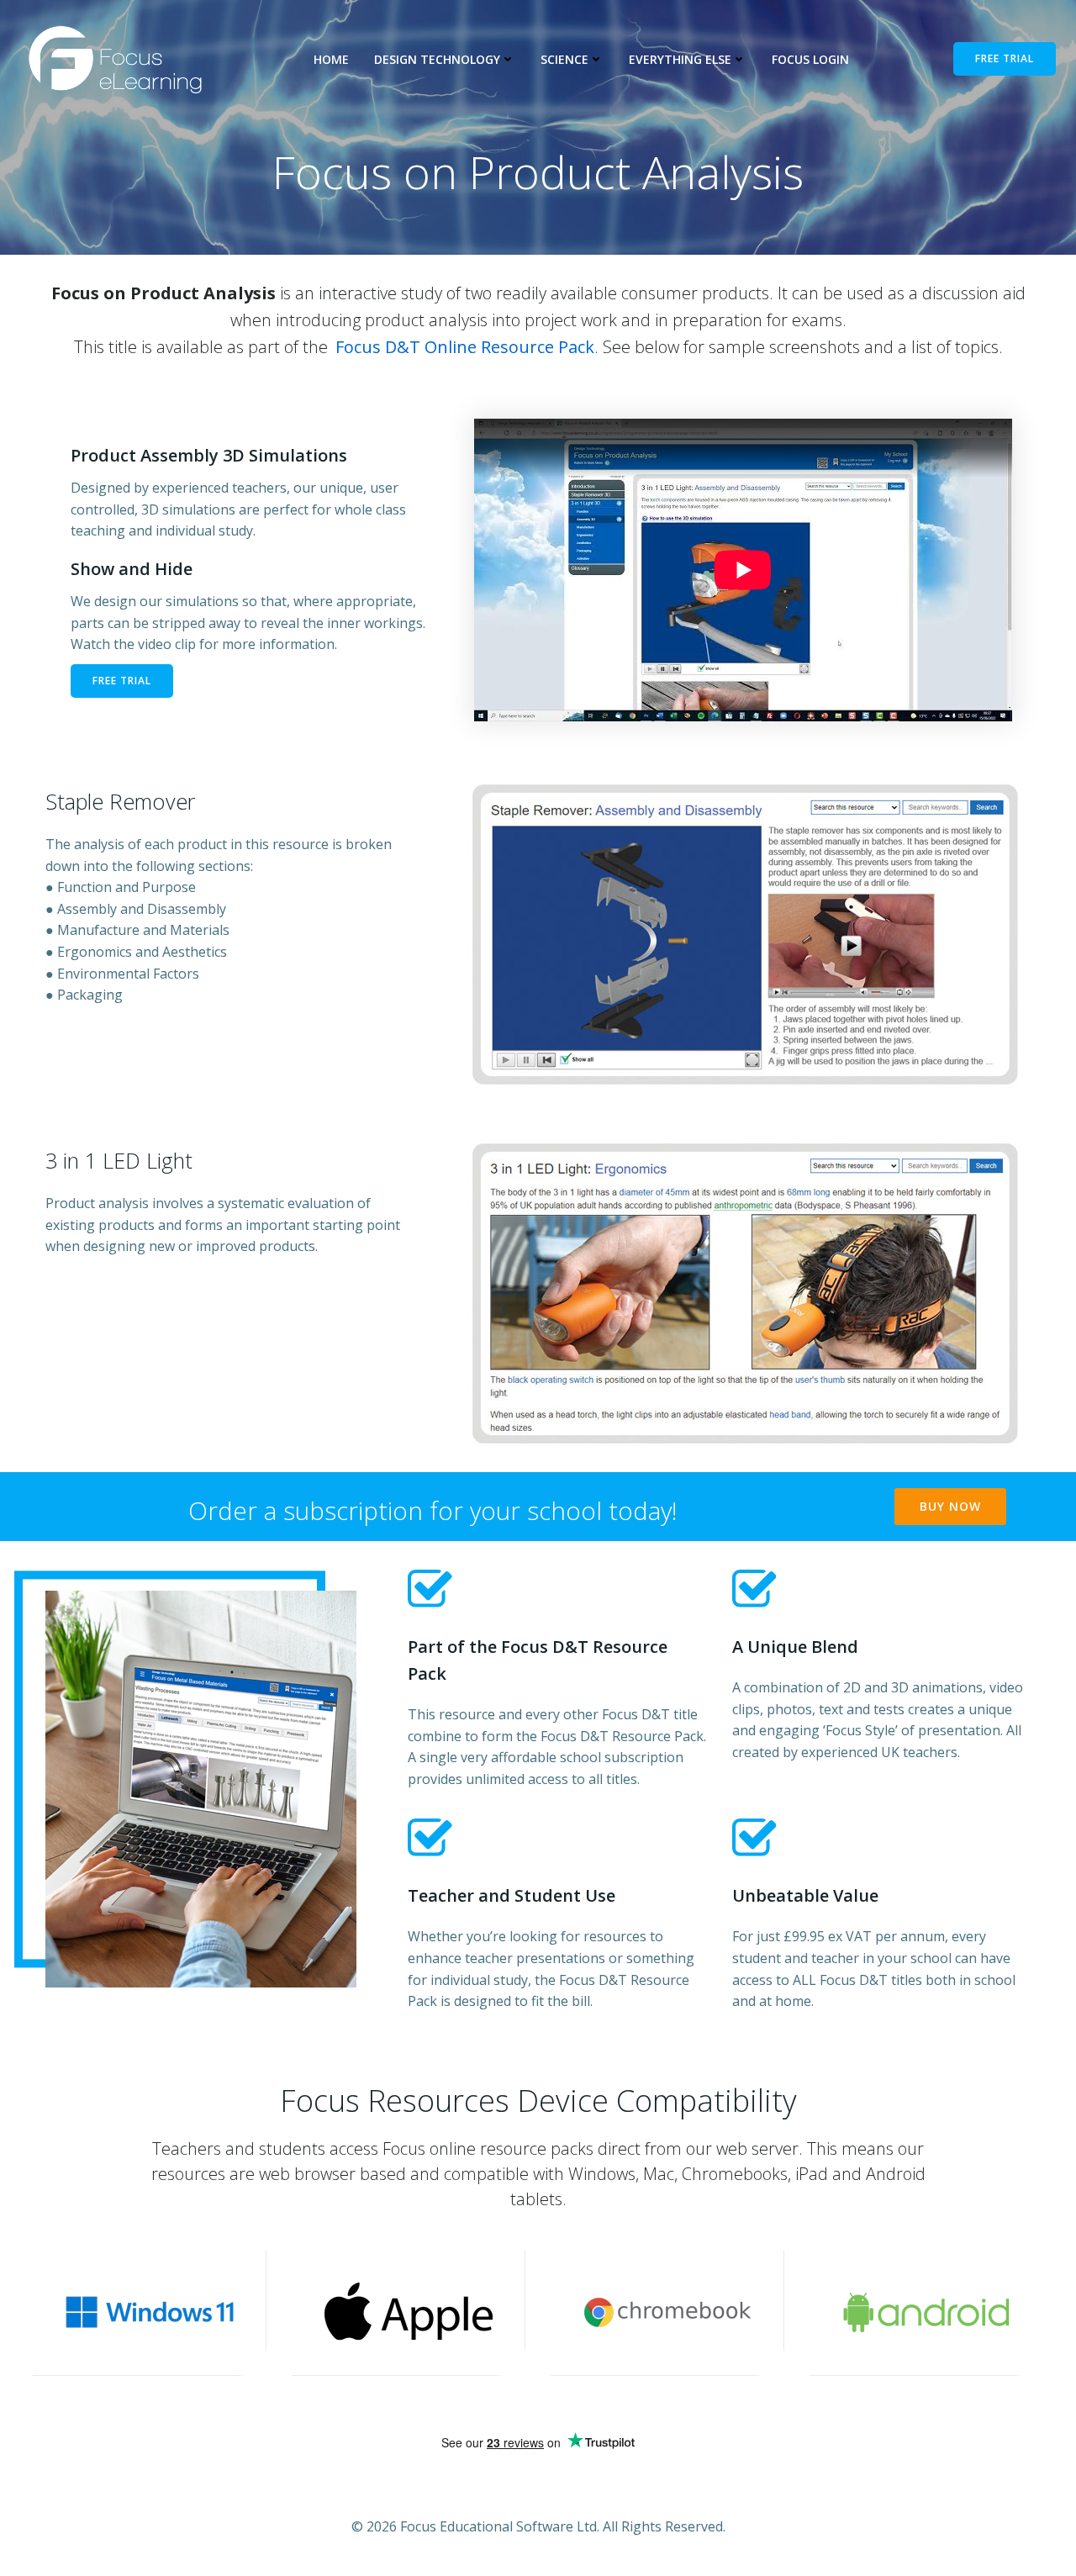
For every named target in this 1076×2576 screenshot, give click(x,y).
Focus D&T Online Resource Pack (465, 347)
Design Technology (437, 59)
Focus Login (810, 59)
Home (331, 59)
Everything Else (680, 59)
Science (564, 59)
